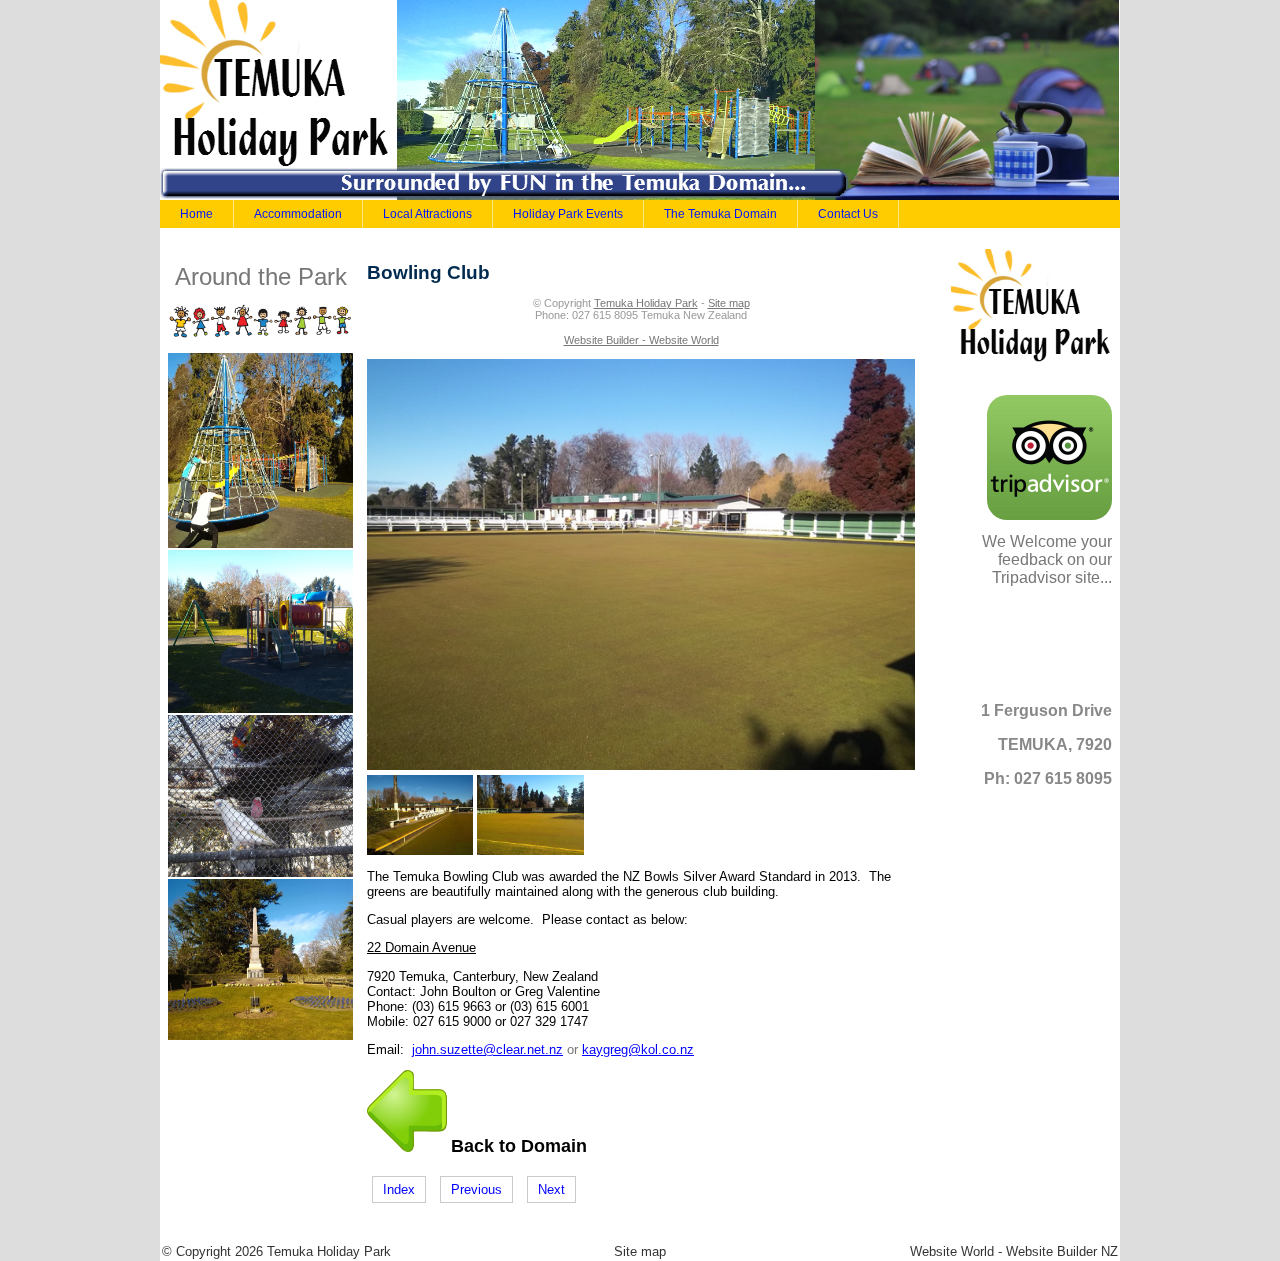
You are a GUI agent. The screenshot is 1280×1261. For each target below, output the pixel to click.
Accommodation (298, 214)
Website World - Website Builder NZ (1014, 1251)
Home (196, 214)
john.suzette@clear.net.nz (487, 1049)
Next (551, 1189)
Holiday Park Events (568, 214)
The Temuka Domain (720, 214)
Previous (476, 1189)
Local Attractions (427, 214)
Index (399, 1189)
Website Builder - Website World (641, 340)
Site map (729, 303)
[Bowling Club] (641, 765)
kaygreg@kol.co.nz (638, 1049)
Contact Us (848, 214)
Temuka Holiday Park (646, 303)
